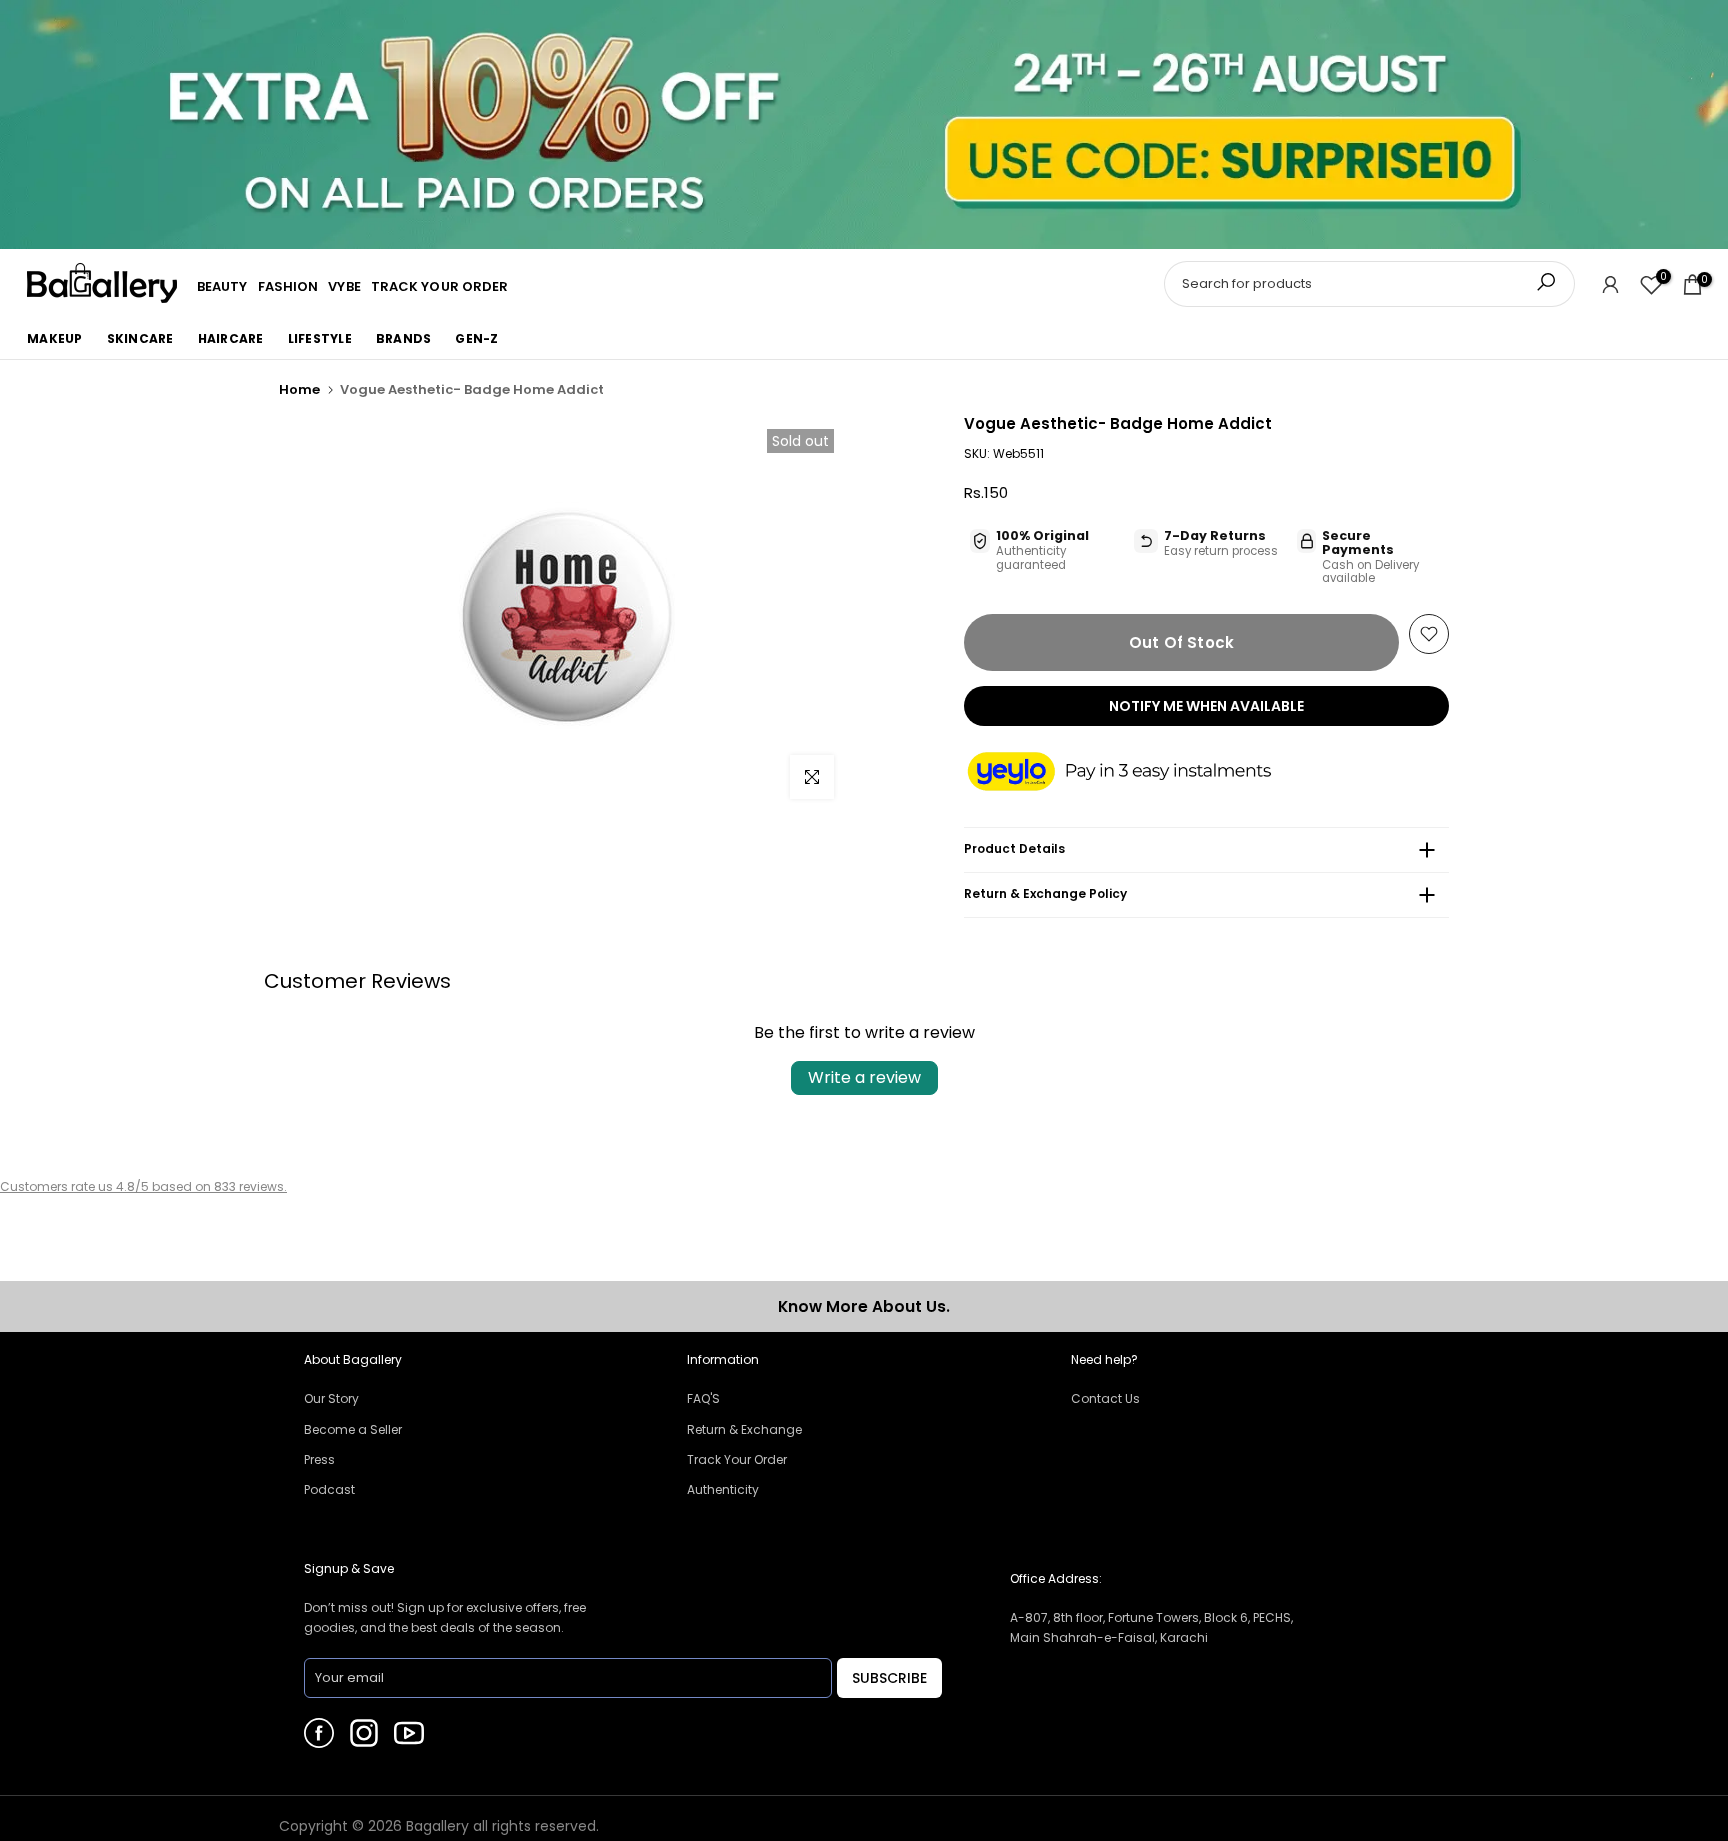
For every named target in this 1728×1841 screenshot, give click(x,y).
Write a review (864, 1077)
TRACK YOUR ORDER (440, 286)
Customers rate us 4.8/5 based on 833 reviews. (143, 1186)
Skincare (140, 338)
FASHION (288, 286)
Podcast (329, 1489)
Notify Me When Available (1206, 706)
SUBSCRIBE (889, 1678)
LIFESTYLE (320, 338)
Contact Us (1105, 1398)
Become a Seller (353, 1429)
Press (319, 1459)
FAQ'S (703, 1398)
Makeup (55, 338)
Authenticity (723, 1489)
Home (299, 389)
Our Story (331, 1398)
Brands (404, 338)
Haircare (231, 338)
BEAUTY (222, 286)
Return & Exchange (744, 1429)
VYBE (344, 286)
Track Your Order (737, 1459)
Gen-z (476, 338)
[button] (1139, 773)
